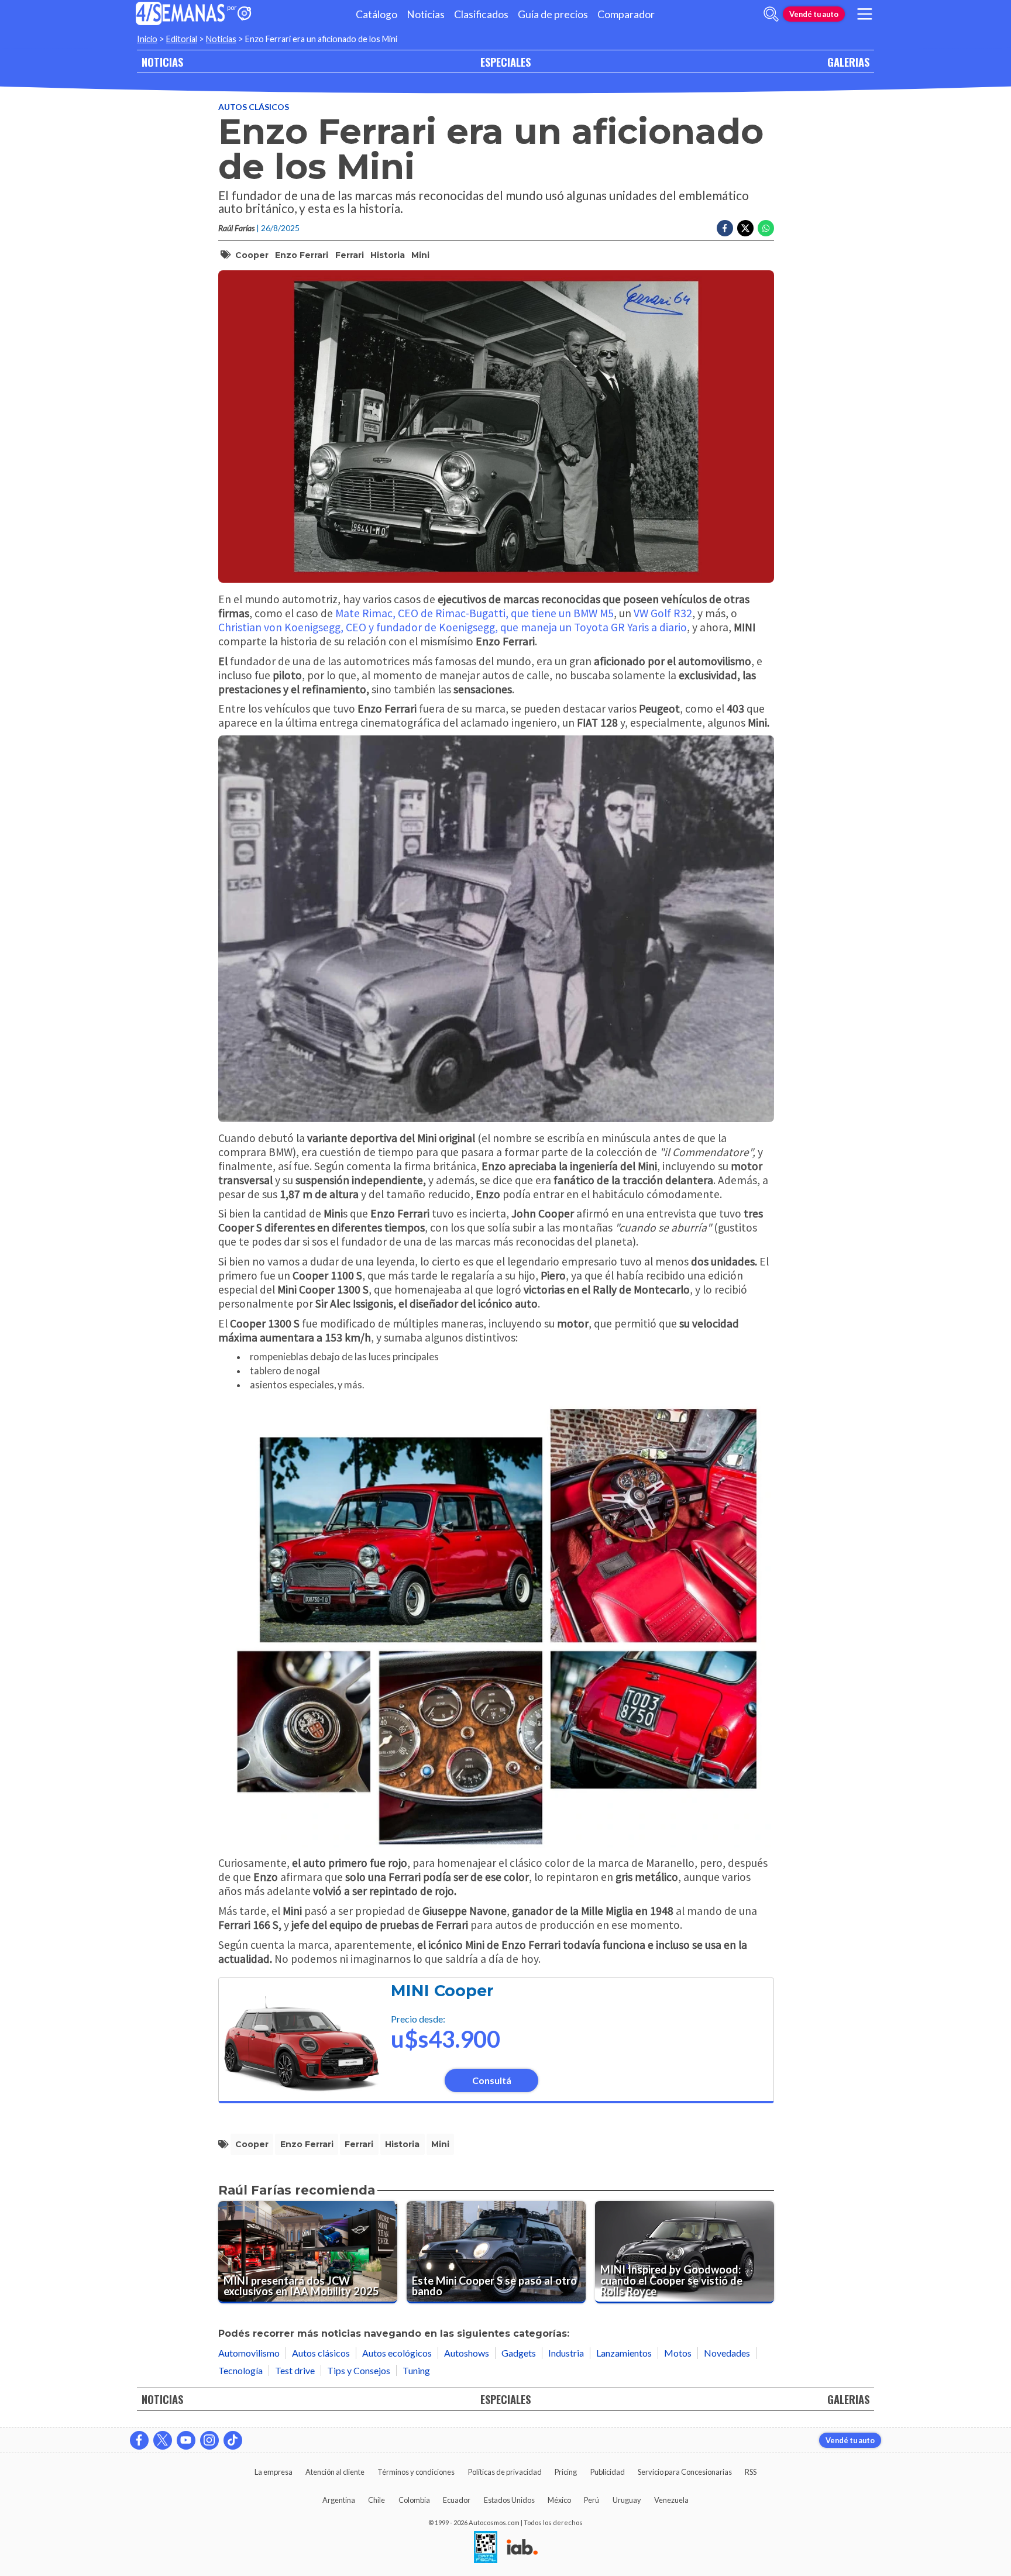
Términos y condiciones (416, 2472)
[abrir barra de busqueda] (771, 14)
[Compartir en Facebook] (725, 228)
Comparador (626, 14)
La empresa (274, 2472)
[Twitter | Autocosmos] (163, 2440)
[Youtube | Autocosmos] (186, 2440)
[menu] (865, 14)
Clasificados (481, 14)
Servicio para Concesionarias (685, 2472)
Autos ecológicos (397, 2353)
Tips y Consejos (359, 2370)
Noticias (426, 14)
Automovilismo (249, 2353)
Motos (678, 2353)
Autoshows (467, 2353)
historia (388, 255)
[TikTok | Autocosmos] (233, 2440)
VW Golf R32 (663, 613)
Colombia (414, 2500)
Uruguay (627, 2500)
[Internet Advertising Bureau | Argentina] (522, 2548)
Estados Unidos (509, 2500)
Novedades (727, 2353)
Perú (592, 2500)
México (559, 2500)
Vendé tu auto (814, 14)
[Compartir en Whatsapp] (766, 228)
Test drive (295, 2370)
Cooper (252, 255)
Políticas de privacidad (505, 2472)
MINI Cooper (442, 1991)
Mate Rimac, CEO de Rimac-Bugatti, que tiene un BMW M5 (474, 613)
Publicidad (608, 2472)
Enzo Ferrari (302, 255)
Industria (566, 2353)
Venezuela (671, 2500)
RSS (751, 2472)
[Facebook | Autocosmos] (139, 2440)
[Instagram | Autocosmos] (209, 2440)
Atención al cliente (335, 2472)
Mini (420, 255)
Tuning (416, 2370)
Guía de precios (553, 14)
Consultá (492, 2080)
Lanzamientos (624, 2353)
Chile (376, 2500)
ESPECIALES (505, 62)
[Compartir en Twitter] (745, 228)
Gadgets (519, 2353)
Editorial (182, 39)
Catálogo (376, 14)
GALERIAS (848, 62)
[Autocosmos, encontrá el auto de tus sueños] (245, 14)
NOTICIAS (162, 62)
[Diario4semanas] (180, 14)
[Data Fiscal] (486, 2548)
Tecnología (240, 2370)
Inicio (147, 39)
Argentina (339, 2500)
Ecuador (457, 2500)
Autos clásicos (254, 107)
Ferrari (350, 255)
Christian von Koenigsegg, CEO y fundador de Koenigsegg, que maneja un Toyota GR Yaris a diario (453, 627)
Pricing (566, 2472)
